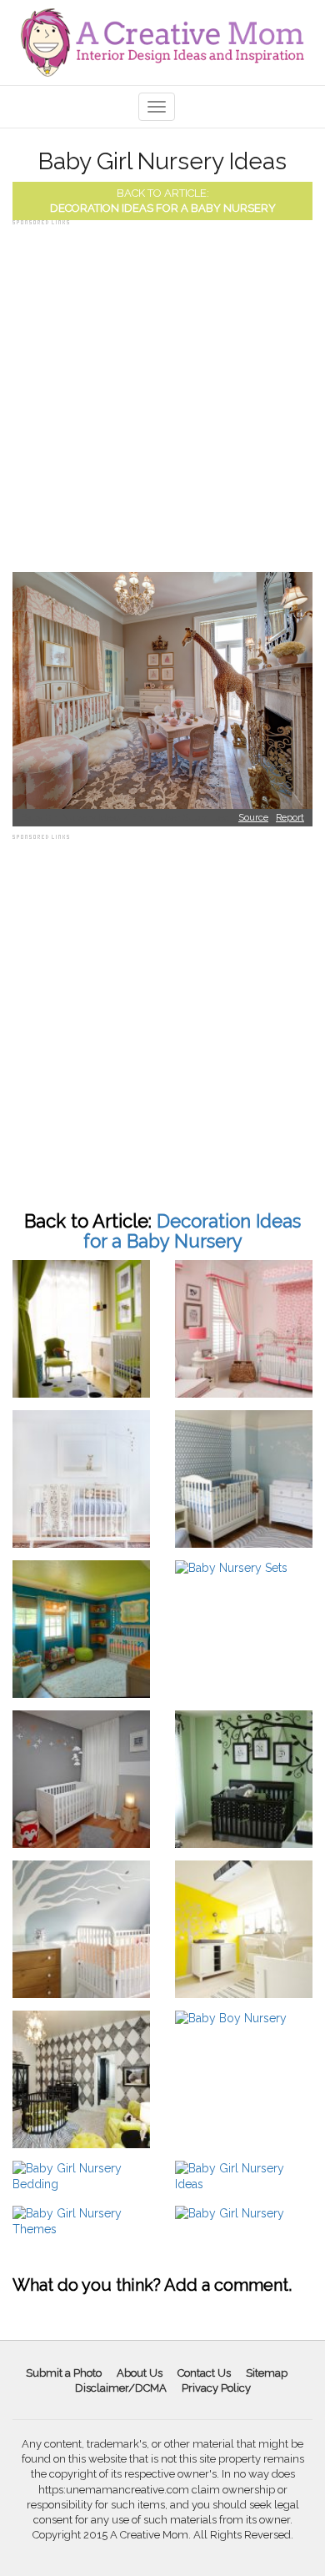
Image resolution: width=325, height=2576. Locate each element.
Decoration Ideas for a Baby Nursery (163, 208)
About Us (140, 2373)
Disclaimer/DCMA (121, 2388)
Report (290, 818)
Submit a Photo (64, 2373)
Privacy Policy (216, 2388)
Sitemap (267, 2373)
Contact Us (204, 2373)
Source (253, 818)
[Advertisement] (162, 392)
